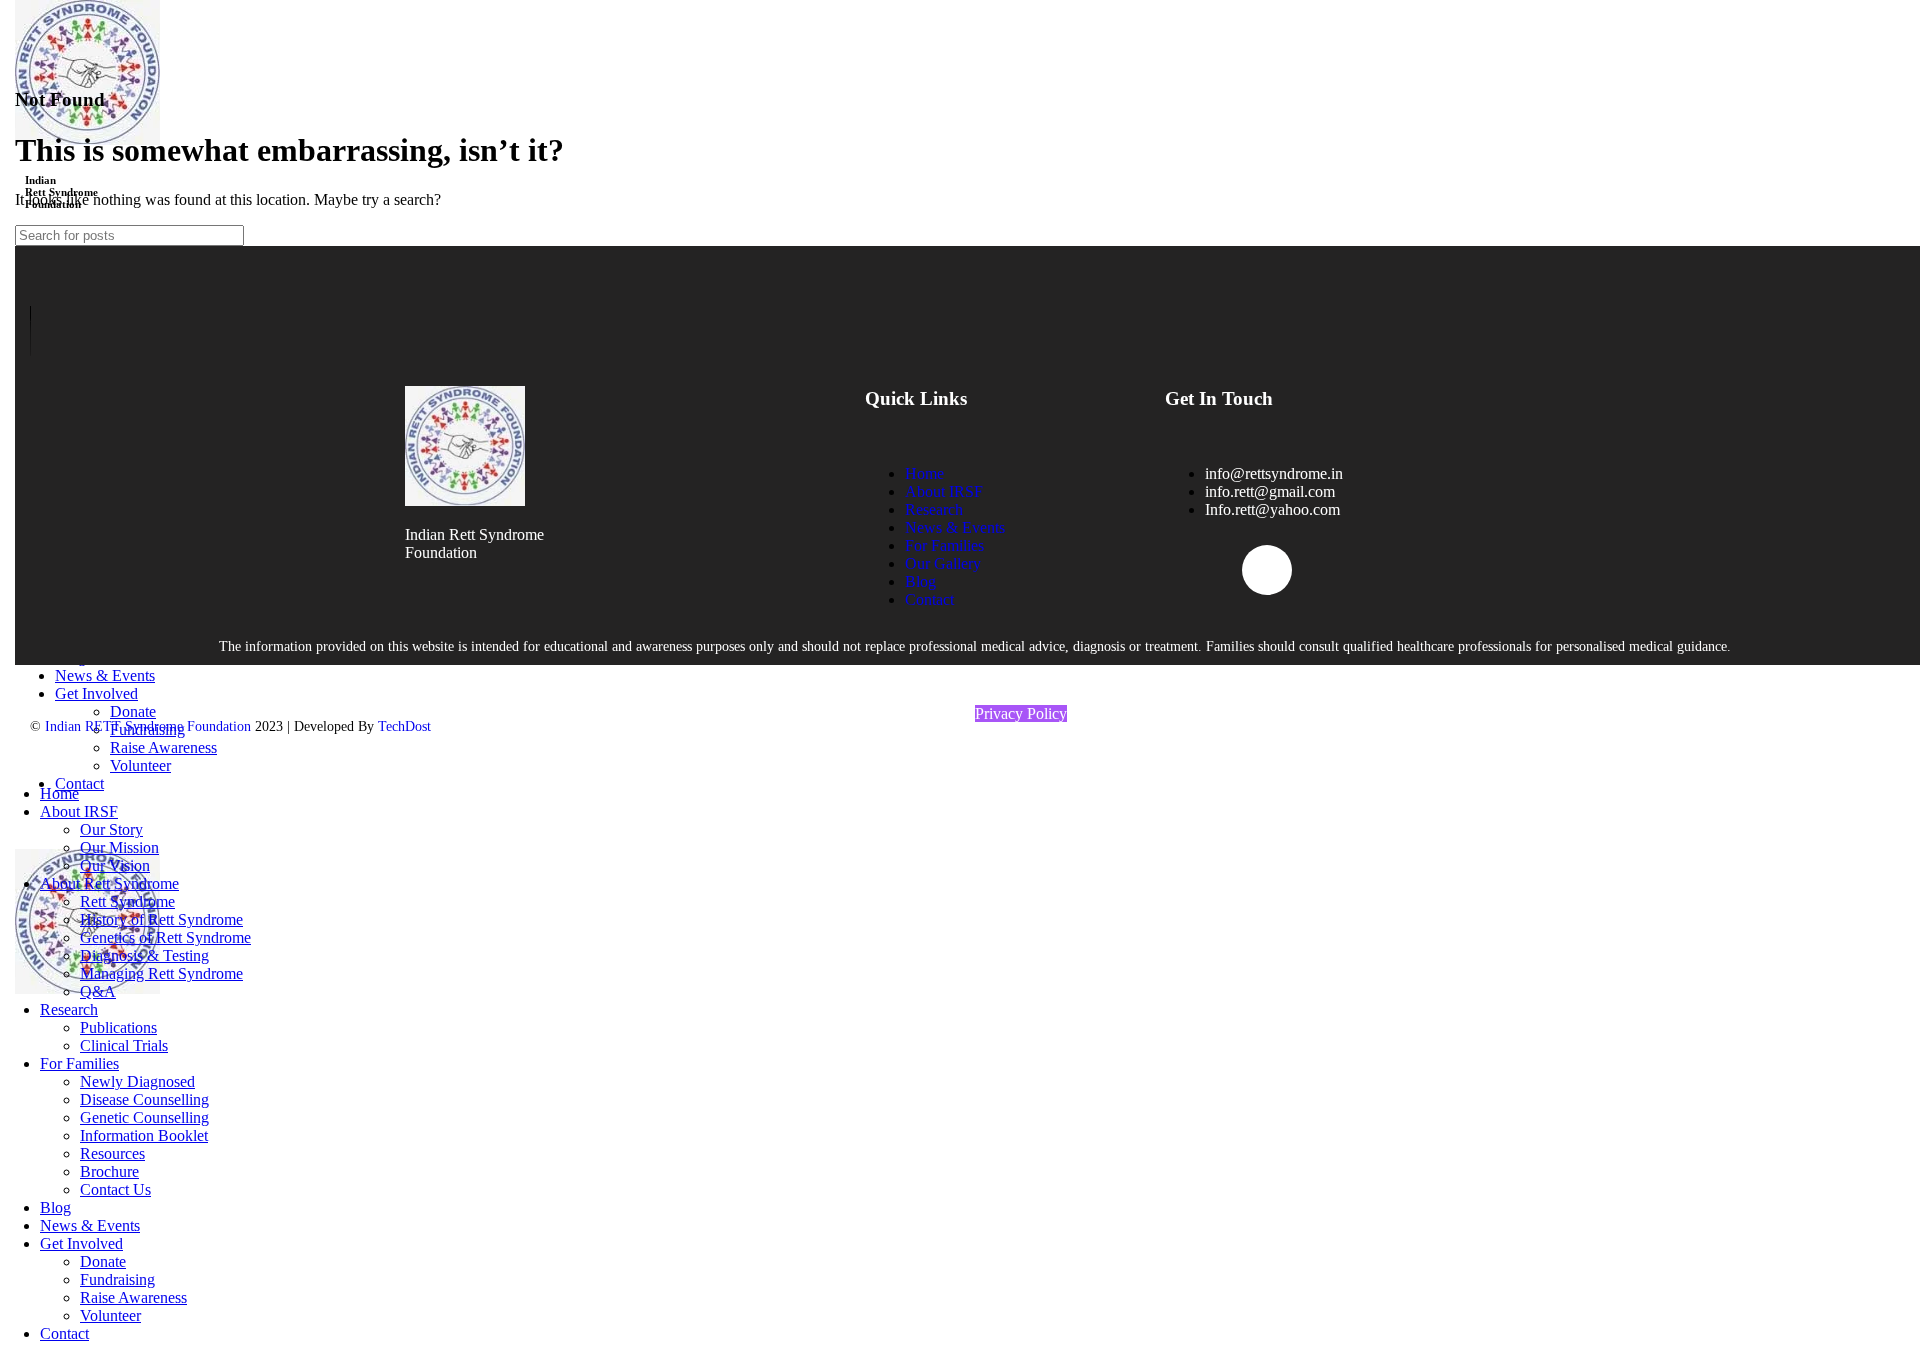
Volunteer (110, 1315)
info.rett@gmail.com (1270, 491)
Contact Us (115, 1189)
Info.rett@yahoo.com (1272, 509)
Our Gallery (943, 563)
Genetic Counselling (144, 1117)
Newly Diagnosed (137, 1081)
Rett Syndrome (127, 901)
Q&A (98, 991)
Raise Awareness (133, 1297)
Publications (118, 1027)
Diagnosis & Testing (144, 955)
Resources (112, 1153)
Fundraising (117, 1279)
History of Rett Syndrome (161, 919)
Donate (103, 1261)
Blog (920, 581)
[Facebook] (1190, 570)
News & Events (955, 527)
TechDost (404, 726)
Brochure (109, 1171)
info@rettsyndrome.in (1274, 473)
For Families (944, 545)
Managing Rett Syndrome (161, 973)
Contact (929, 599)
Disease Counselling (144, 1099)
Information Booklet (144, 1135)
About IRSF (944, 491)
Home (924, 473)
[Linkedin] (1421, 570)
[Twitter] (1267, 570)
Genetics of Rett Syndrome (165, 937)
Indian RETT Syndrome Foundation (146, 726)
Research (934, 509)
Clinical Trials (124, 1045)
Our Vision (115, 865)
